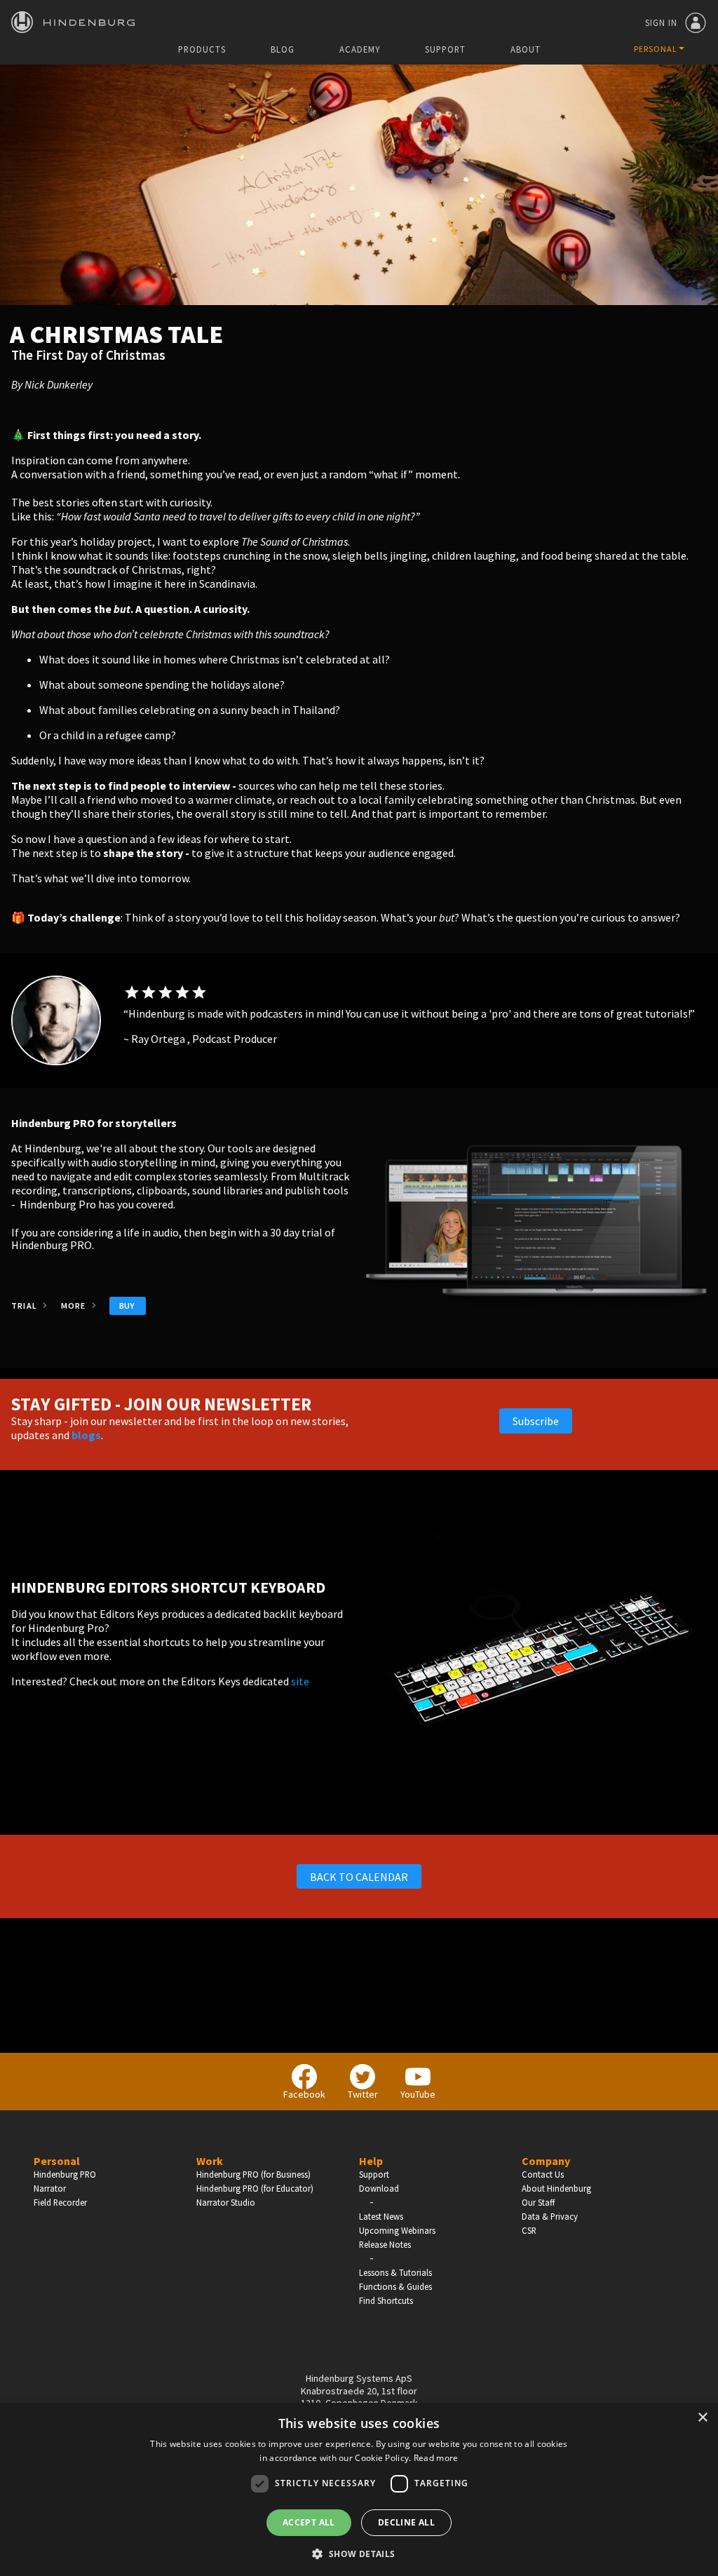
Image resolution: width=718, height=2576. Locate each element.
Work (210, 2161)
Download (379, 2188)
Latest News (381, 2216)
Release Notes (385, 2244)
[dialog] (359, 2489)
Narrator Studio (226, 2202)
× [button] (702, 2418)
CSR (529, 2230)
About (526, 49)
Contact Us (543, 2174)
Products (202, 49)
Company (546, 2161)
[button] (359, 2553)
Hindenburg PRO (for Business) (253, 2174)
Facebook (304, 2094)
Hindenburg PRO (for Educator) (255, 2188)
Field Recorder (60, 2202)
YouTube (418, 2094)
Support (445, 49)
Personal (57, 2161)
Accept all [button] (309, 2522)
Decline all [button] (406, 2522)
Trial (25, 1306)
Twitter (363, 2094)
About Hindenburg (556, 2188)
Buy (127, 1306)
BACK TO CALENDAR (359, 1877)
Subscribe (536, 1421)
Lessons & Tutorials (395, 2272)
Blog (283, 49)
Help (371, 2161)
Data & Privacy (550, 2216)
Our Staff (538, 2202)
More (75, 1306)
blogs (86, 1435)
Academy (360, 49)
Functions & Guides (395, 2286)
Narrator (50, 2188)
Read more (436, 2458)
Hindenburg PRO (65, 2174)
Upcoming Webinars (397, 2230)
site (300, 1681)
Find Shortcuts (386, 2300)
